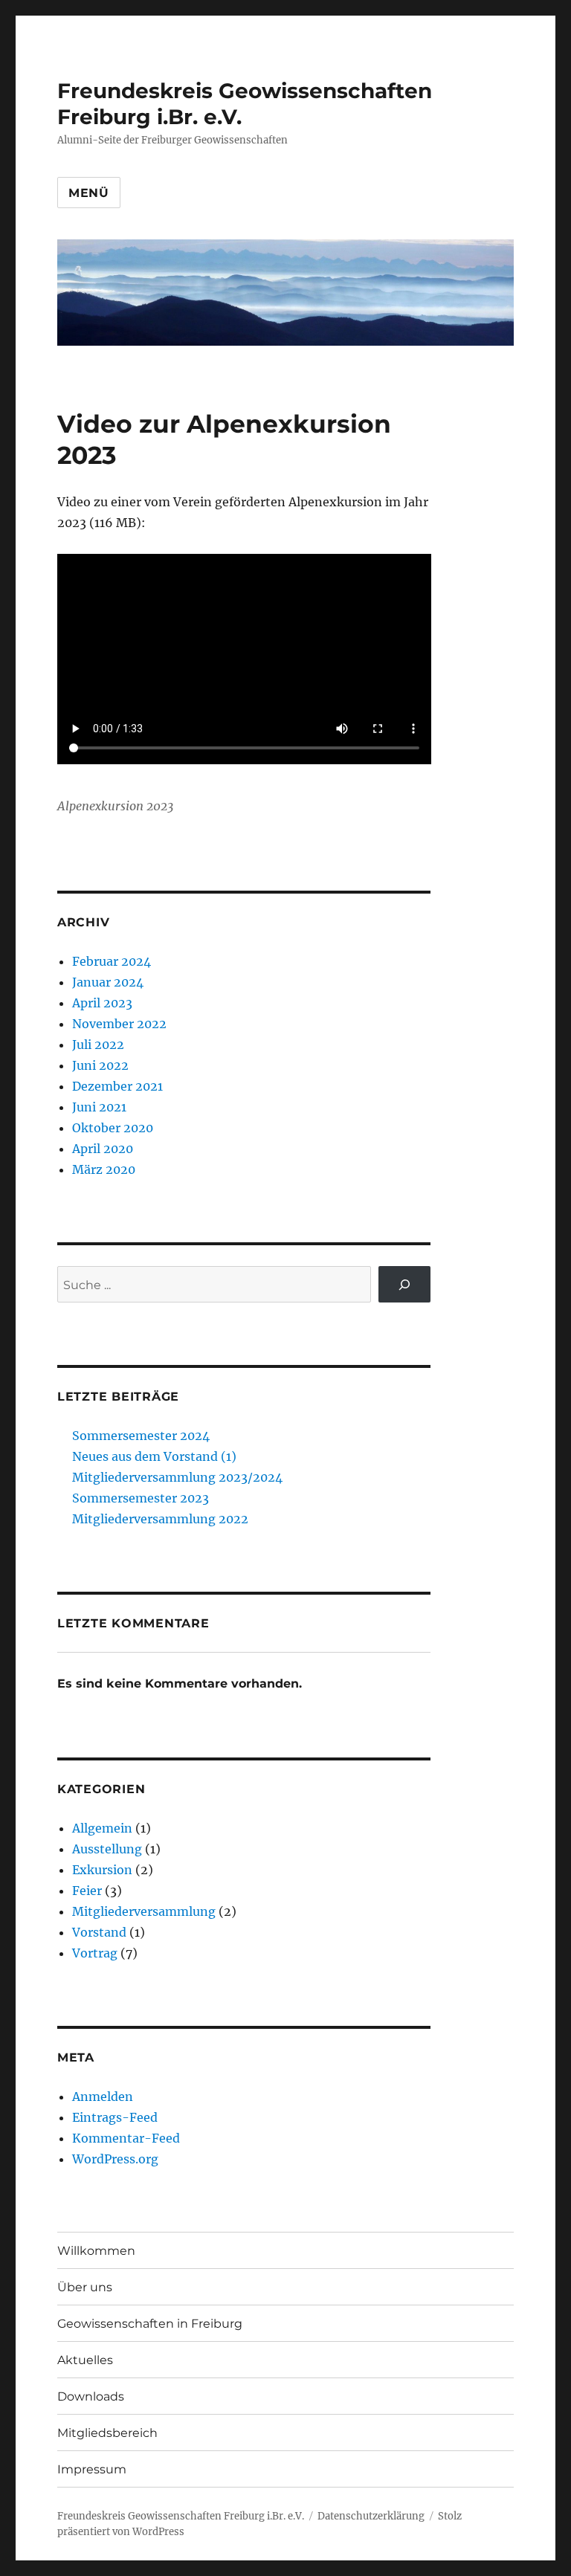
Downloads (91, 2396)
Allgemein (102, 1828)
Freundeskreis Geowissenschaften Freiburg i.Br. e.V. (181, 2516)
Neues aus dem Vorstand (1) (154, 1456)
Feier (87, 1891)
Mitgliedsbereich (107, 2433)
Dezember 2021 (117, 1086)
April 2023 (102, 1003)
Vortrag (95, 1953)
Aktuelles (85, 2360)
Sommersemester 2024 (141, 1436)
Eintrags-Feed (115, 2117)
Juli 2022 (98, 1045)
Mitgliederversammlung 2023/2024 (177, 1477)
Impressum (92, 2469)
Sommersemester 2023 (141, 1498)
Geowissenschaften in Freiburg (150, 2324)
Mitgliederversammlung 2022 (160, 1519)
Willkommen (96, 2251)
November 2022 (119, 1024)
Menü (89, 193)
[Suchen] (405, 1284)
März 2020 (104, 1169)
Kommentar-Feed (126, 2138)
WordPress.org (115, 2159)
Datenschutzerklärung (371, 2516)
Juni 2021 (99, 1107)
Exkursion (102, 1870)
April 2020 (103, 1149)
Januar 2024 (108, 982)
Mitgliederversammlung (144, 1911)
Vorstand (99, 1932)
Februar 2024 (112, 961)
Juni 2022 (100, 1065)
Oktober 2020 (113, 1128)
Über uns (85, 2287)
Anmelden (103, 2096)
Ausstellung (107, 1849)
